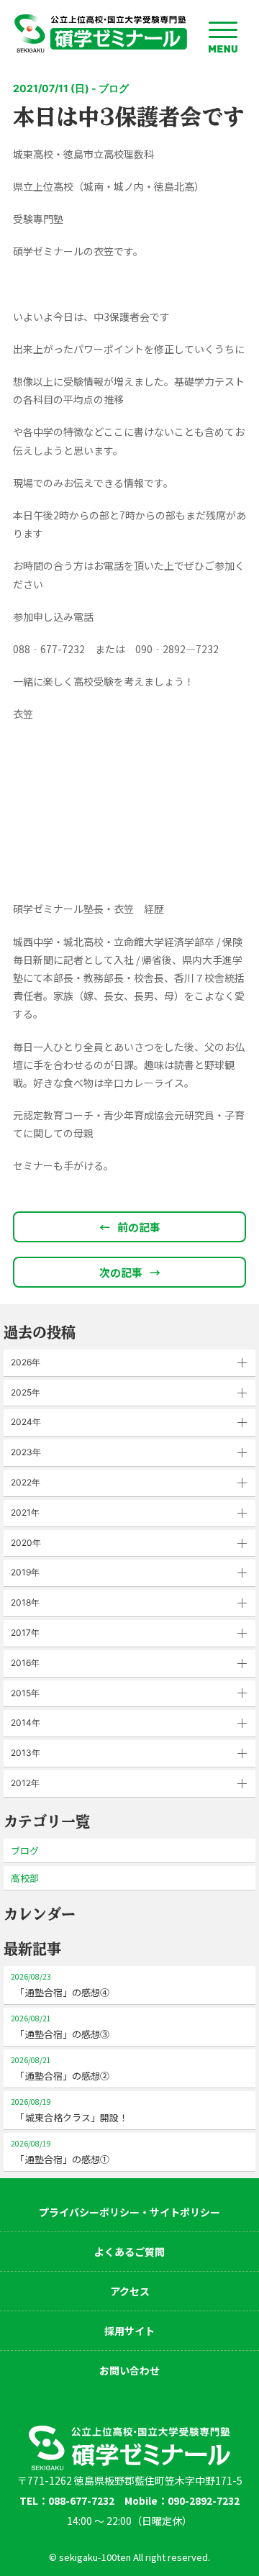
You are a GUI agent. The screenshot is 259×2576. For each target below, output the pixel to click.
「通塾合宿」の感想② (60, 2068)
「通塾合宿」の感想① (60, 2152)
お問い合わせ (129, 2370)
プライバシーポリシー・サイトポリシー (129, 2212)
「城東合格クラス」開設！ (69, 2110)
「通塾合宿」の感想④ (60, 1985)
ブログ (25, 1851)
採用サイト (129, 2331)
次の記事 (130, 1272)
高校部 (25, 1878)
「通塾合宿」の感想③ (60, 2027)
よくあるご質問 (129, 2252)
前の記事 (130, 1227)
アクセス (130, 2291)
